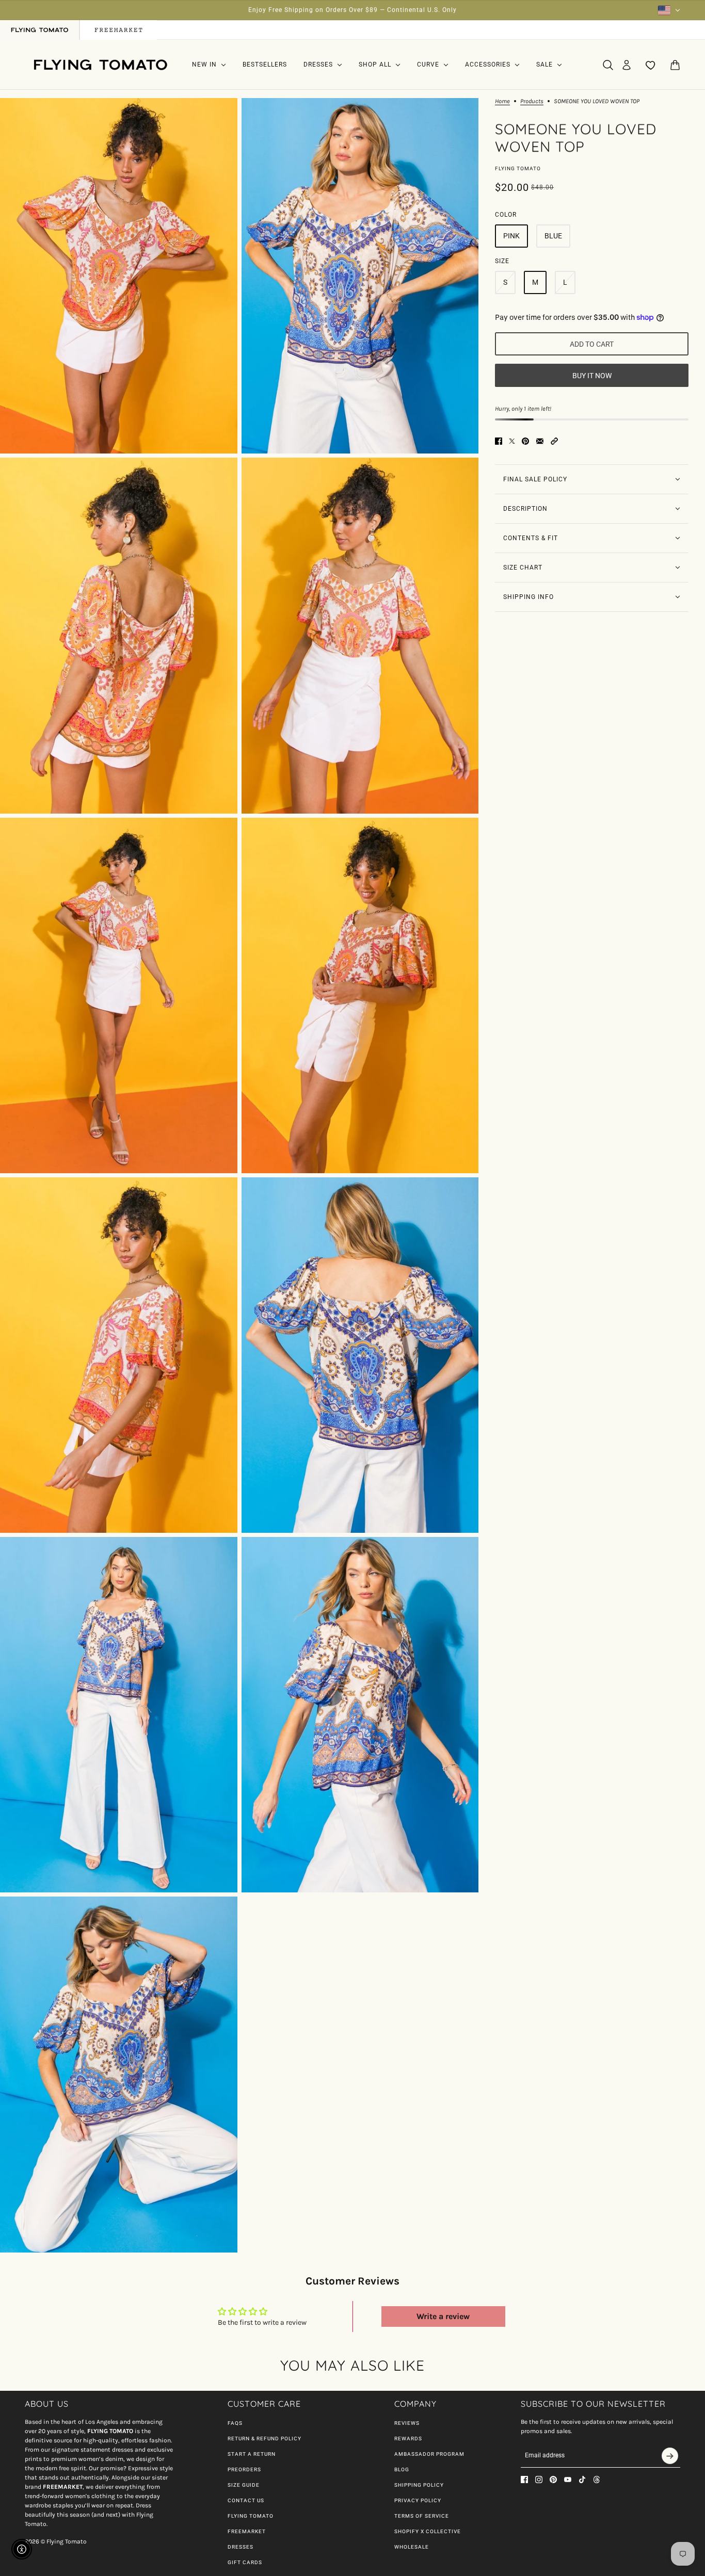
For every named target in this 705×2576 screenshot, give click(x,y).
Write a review (443, 2316)
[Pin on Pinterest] (525, 441)
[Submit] (670, 2456)
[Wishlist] (651, 65)
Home (502, 101)
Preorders (244, 2469)
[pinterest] (553, 2480)
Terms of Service (422, 2516)
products (532, 101)
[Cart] (675, 65)
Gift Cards (245, 2562)
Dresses (241, 2547)
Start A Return (252, 2454)
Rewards (408, 2439)
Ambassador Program (429, 2454)
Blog (402, 2469)
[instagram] (539, 2480)
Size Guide (244, 2485)
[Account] (627, 65)
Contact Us (246, 2500)
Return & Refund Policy (265, 2439)
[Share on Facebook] (499, 441)
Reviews (407, 2423)
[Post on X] (512, 441)
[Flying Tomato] (100, 65)
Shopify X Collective (428, 2531)
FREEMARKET (247, 2531)
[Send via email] (540, 441)
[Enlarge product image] (119, 276)
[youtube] (568, 2480)
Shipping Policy (419, 2485)
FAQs (235, 2423)
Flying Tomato (518, 168)
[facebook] (524, 2480)
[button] (554, 441)
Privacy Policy (418, 2500)
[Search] (608, 65)
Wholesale (412, 2547)
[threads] (597, 2480)
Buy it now (592, 376)
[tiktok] (582, 2480)
